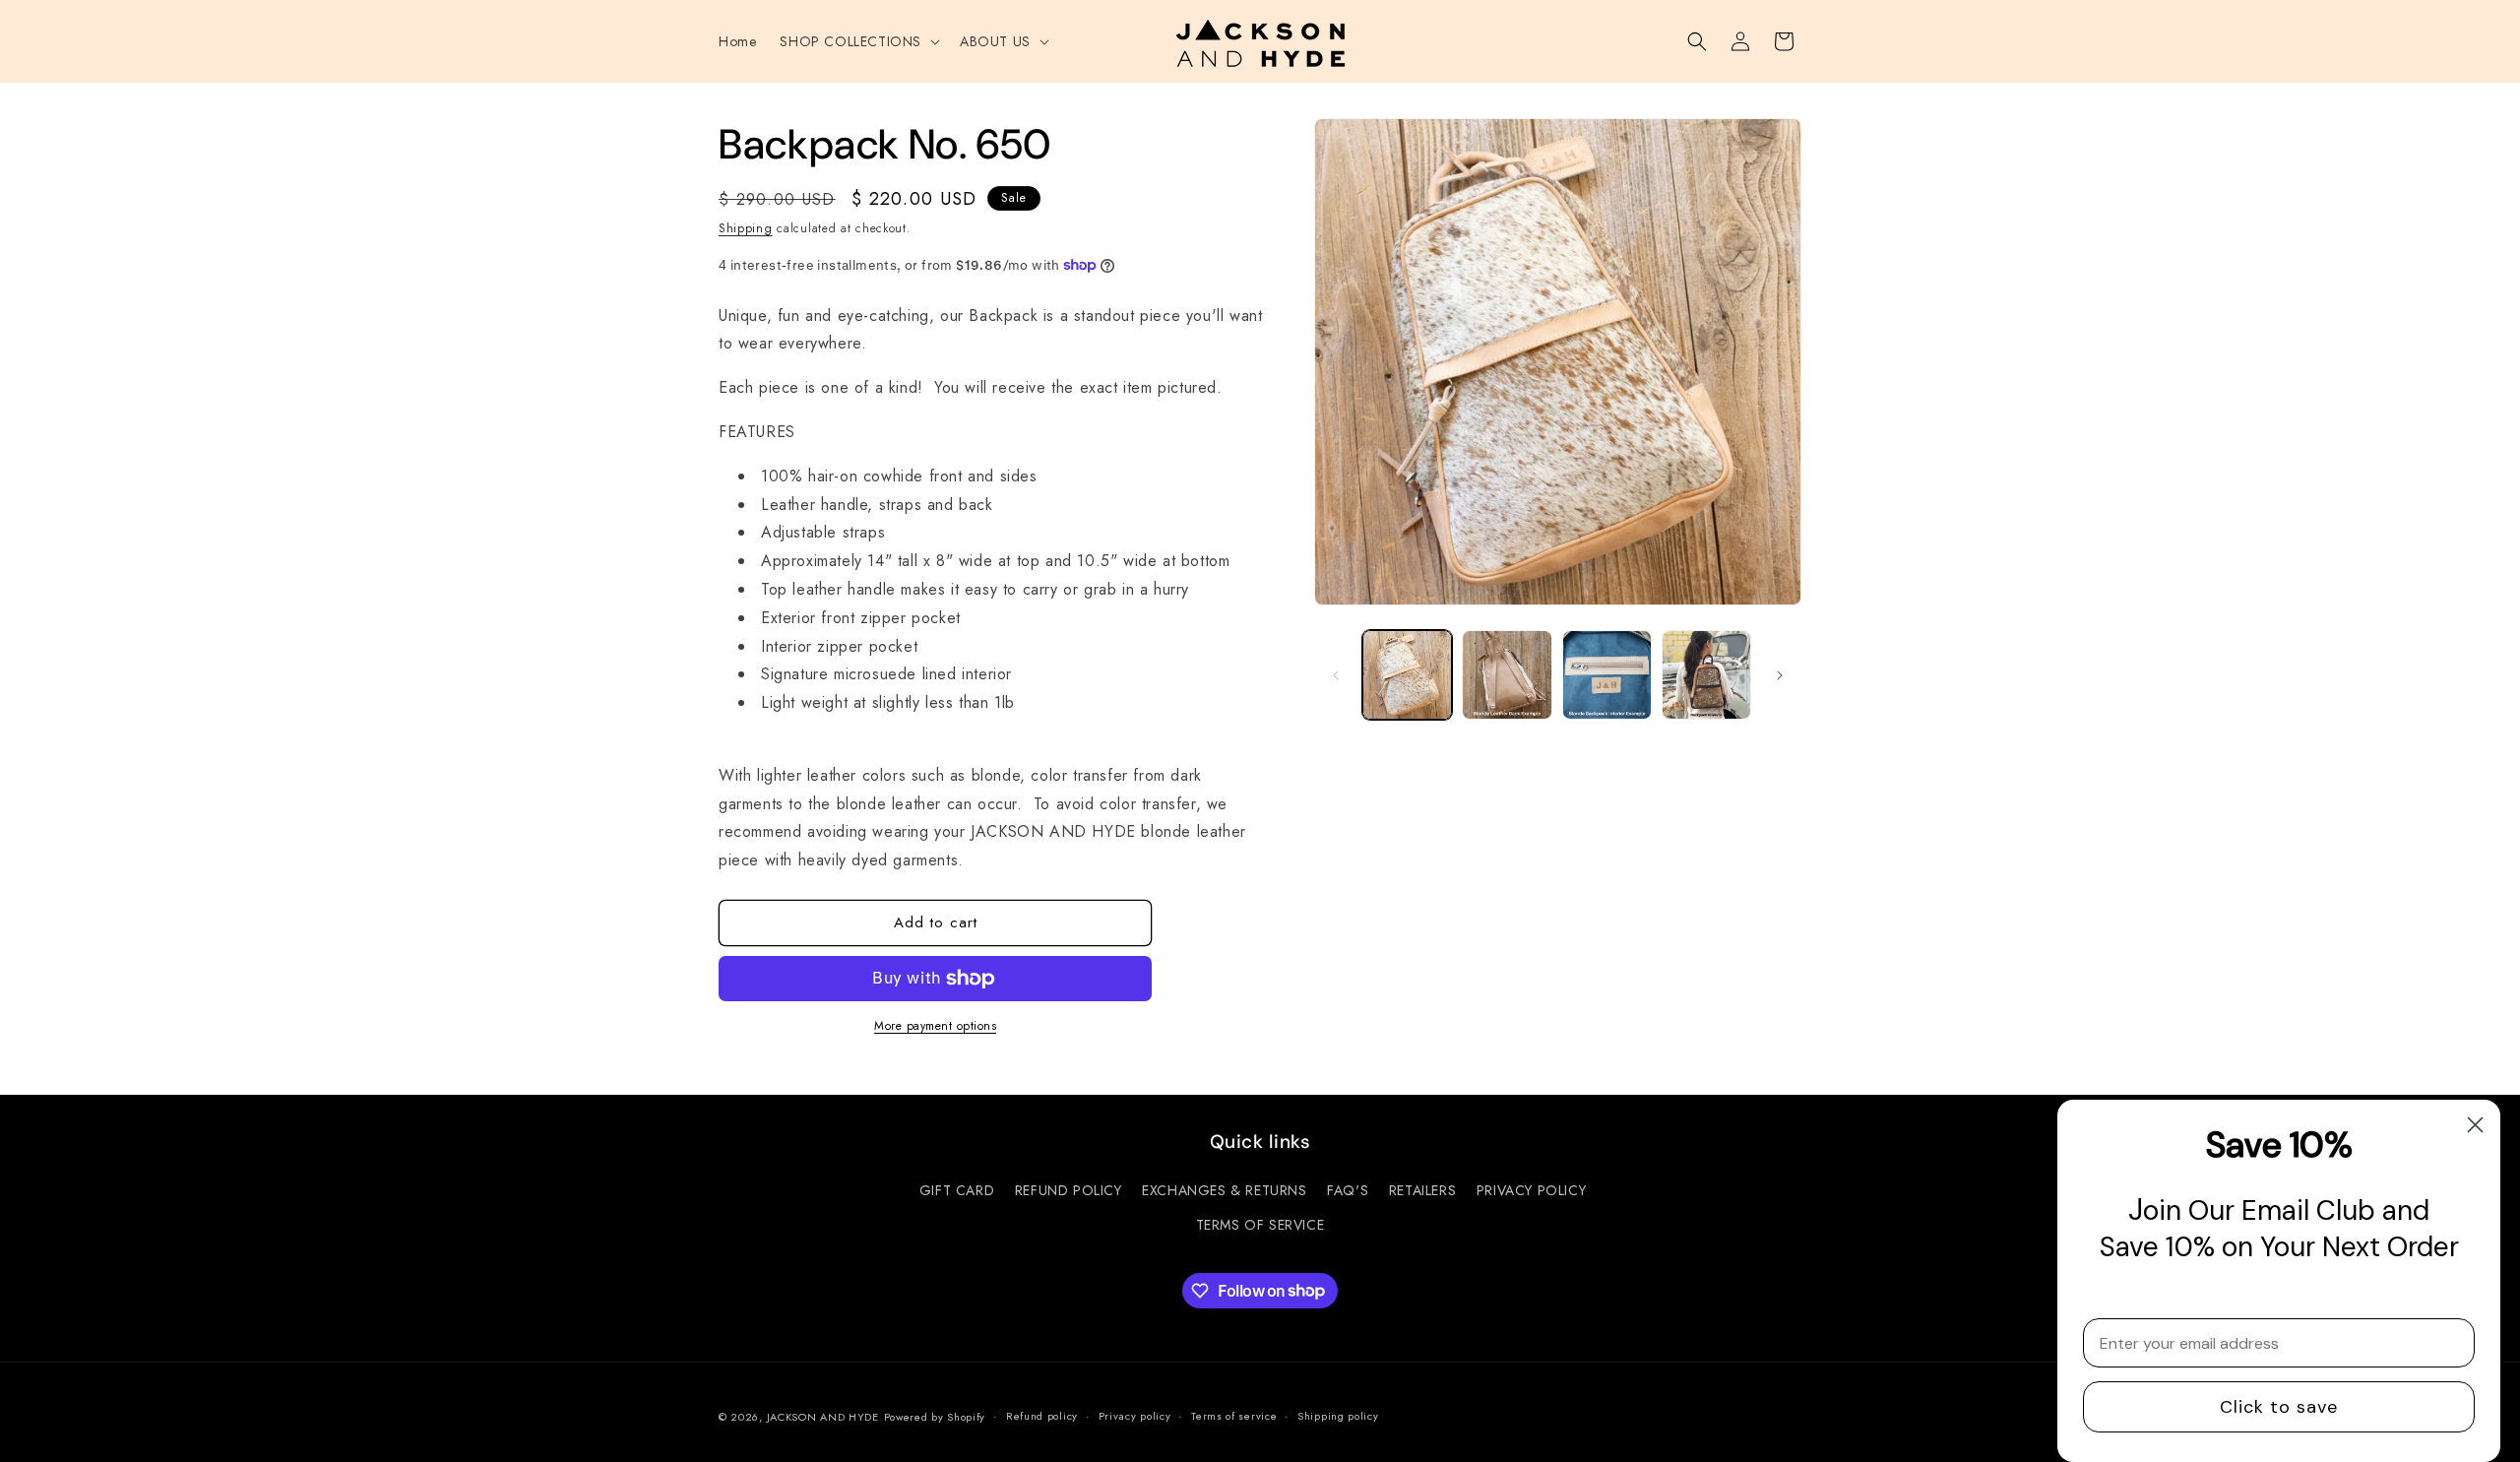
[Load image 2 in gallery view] (1507, 675)
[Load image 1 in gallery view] (1407, 675)
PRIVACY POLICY (1531, 1190)
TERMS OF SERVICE (1260, 1225)
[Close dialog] (2475, 1125)
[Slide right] (1780, 675)
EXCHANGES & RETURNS (1224, 1190)
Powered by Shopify (935, 1417)
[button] (858, 41)
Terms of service (1234, 1416)
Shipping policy (1338, 1416)
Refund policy (1042, 1416)
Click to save (2279, 1407)
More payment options (935, 1026)
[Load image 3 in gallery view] (1607, 675)
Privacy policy (1135, 1416)
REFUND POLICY (1069, 1190)
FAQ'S (1348, 1190)
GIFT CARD (957, 1190)
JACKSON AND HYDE (823, 1417)
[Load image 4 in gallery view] (1706, 675)
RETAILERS (1422, 1190)
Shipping (746, 228)
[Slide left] (1336, 675)
